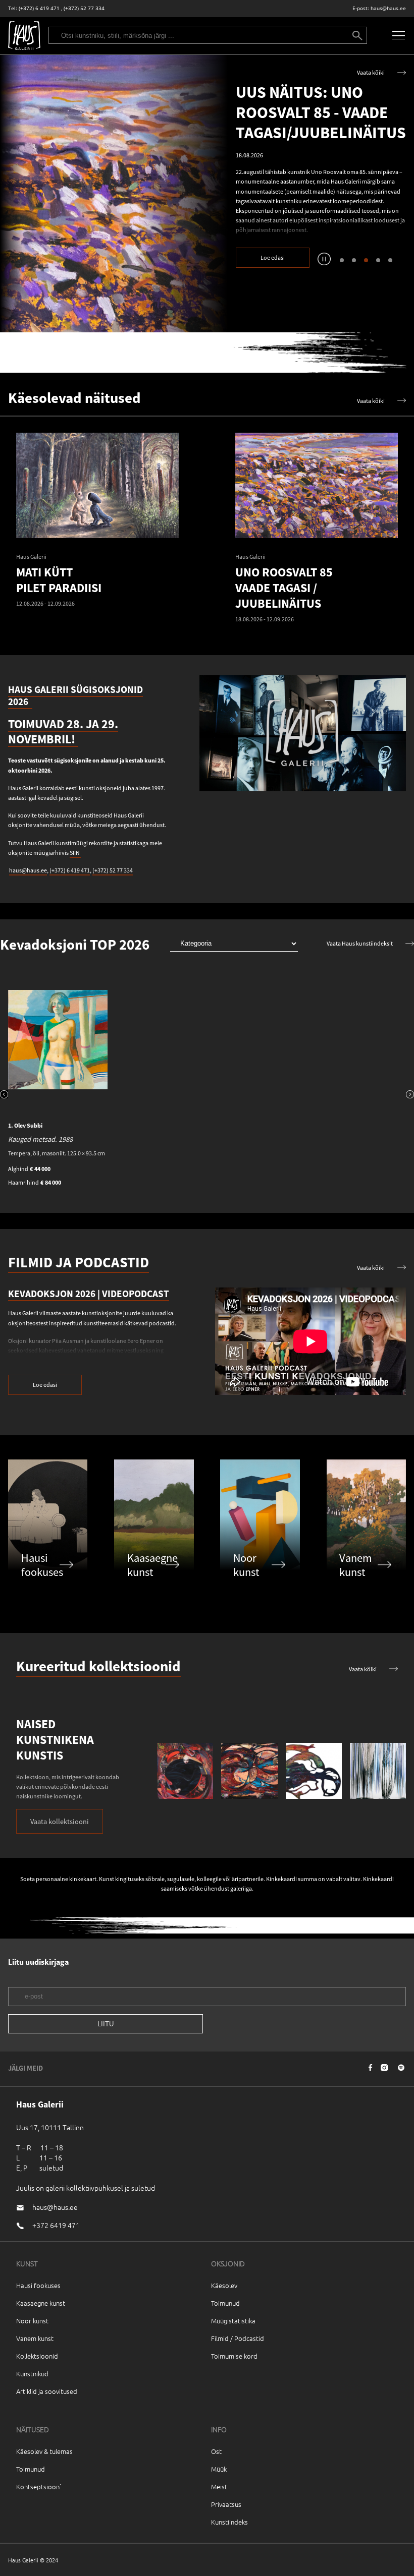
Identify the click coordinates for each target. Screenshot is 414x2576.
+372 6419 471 (56, 2225)
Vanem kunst (35, 2338)
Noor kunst (32, 2321)
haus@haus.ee (388, 8)
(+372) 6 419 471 (39, 8)
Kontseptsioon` (39, 2486)
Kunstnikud (32, 2374)
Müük (219, 2469)
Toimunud (225, 2303)
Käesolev (224, 2285)
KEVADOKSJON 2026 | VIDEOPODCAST (89, 1294)
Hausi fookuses (38, 2285)
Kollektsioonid (37, 2356)
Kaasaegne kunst (41, 2303)
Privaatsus (226, 2504)
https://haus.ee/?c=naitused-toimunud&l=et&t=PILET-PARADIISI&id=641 (114, 193)
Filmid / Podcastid (238, 2338)
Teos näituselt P (270, 227)
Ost (216, 2451)
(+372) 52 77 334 (84, 8)
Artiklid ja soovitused (47, 2391)
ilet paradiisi (330, 227)
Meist (219, 2486)
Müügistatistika (233, 2321)
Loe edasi (273, 257)
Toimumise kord (234, 2356)
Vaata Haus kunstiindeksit (360, 943)
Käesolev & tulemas (44, 2451)
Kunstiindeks (229, 2522)
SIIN (75, 853)
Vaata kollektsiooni (60, 1822)
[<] (4, 1095)
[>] (410, 1095)
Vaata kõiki (371, 72)
